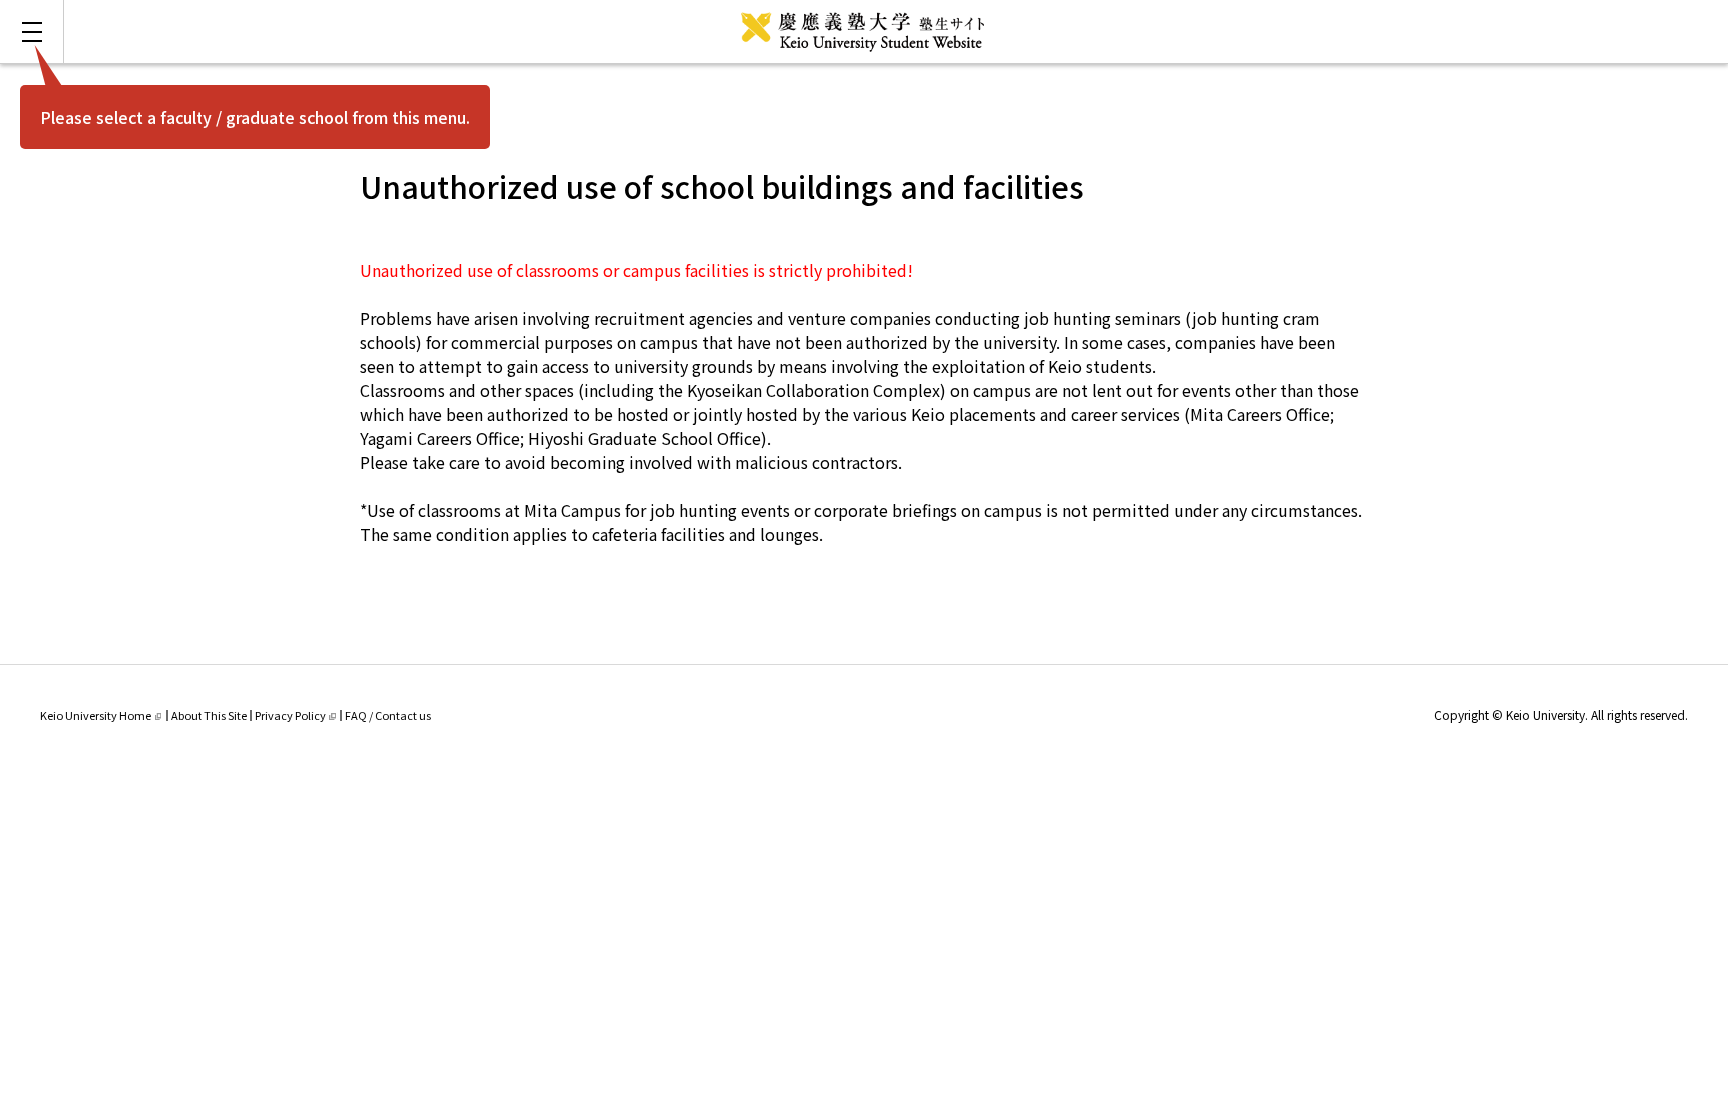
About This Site (209, 715)
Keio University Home (95, 715)
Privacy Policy (290, 715)
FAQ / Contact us (388, 715)
